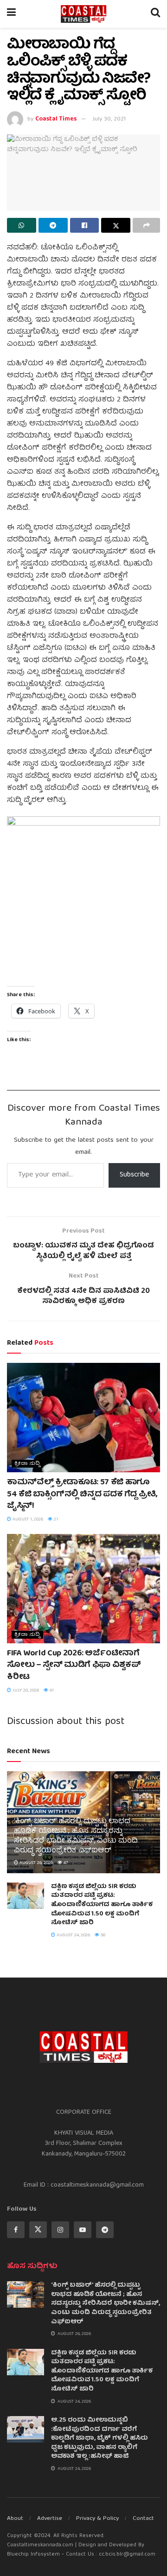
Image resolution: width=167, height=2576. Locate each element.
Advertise (50, 2519)
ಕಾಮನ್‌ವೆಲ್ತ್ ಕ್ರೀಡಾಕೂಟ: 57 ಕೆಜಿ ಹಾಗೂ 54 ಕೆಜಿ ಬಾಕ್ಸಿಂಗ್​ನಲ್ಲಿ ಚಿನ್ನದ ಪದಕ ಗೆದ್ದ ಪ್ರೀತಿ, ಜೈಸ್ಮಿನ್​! (82, 1494)
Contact (143, 2519)
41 (51, 1691)
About (15, 2519)
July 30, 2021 (109, 119)
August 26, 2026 (35, 1863)
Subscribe (134, 1175)
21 (55, 1520)
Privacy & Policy (97, 2519)
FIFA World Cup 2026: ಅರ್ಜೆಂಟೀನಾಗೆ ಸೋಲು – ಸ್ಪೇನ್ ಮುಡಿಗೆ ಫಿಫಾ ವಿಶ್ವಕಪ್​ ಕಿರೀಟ (74, 1665)
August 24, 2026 (73, 1935)
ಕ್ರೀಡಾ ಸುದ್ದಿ (27, 1464)
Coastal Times (56, 119)
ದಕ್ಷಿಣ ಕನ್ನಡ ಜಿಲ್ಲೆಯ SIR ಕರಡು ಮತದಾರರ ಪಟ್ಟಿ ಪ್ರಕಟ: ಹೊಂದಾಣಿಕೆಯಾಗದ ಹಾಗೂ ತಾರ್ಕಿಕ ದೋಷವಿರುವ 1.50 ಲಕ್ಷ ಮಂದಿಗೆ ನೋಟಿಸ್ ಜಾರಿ (102, 1905)
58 (103, 1935)
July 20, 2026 (25, 1691)
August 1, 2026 (27, 1520)
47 (65, 1863)
